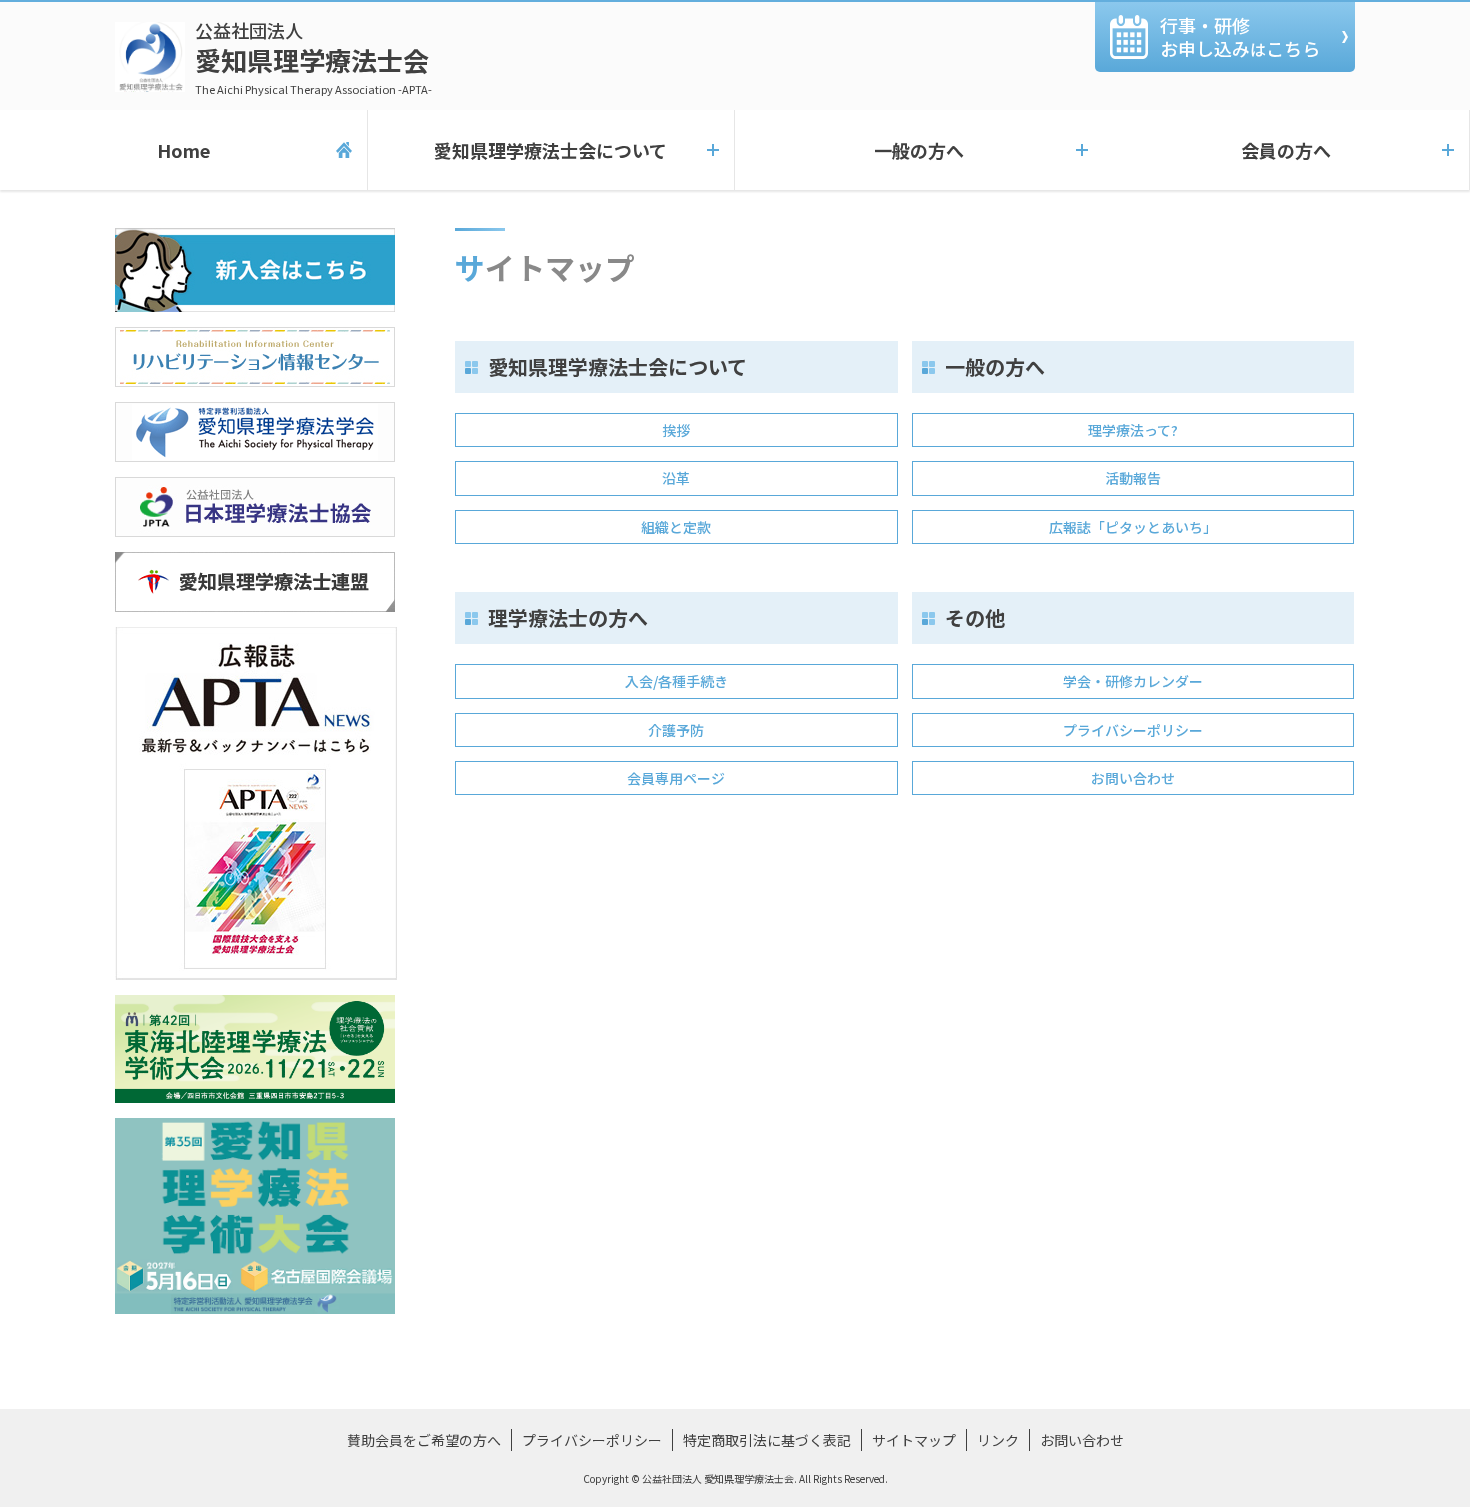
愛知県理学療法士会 (313, 57)
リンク (998, 1440)
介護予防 (676, 730)
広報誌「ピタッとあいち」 (1133, 527)
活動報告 (1133, 478)
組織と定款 (676, 527)
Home (183, 150)
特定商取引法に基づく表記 (767, 1440)
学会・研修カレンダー (1133, 681)
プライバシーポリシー (1133, 730)
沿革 (676, 478)
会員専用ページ (676, 778)
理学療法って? (1133, 430)
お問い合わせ (1133, 778)
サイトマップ (914, 1440)
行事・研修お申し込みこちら (1240, 36)
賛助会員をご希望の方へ (424, 1440)
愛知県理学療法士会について (550, 150)
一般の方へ (919, 150)
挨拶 (676, 430)
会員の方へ (1286, 150)
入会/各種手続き (676, 681)
